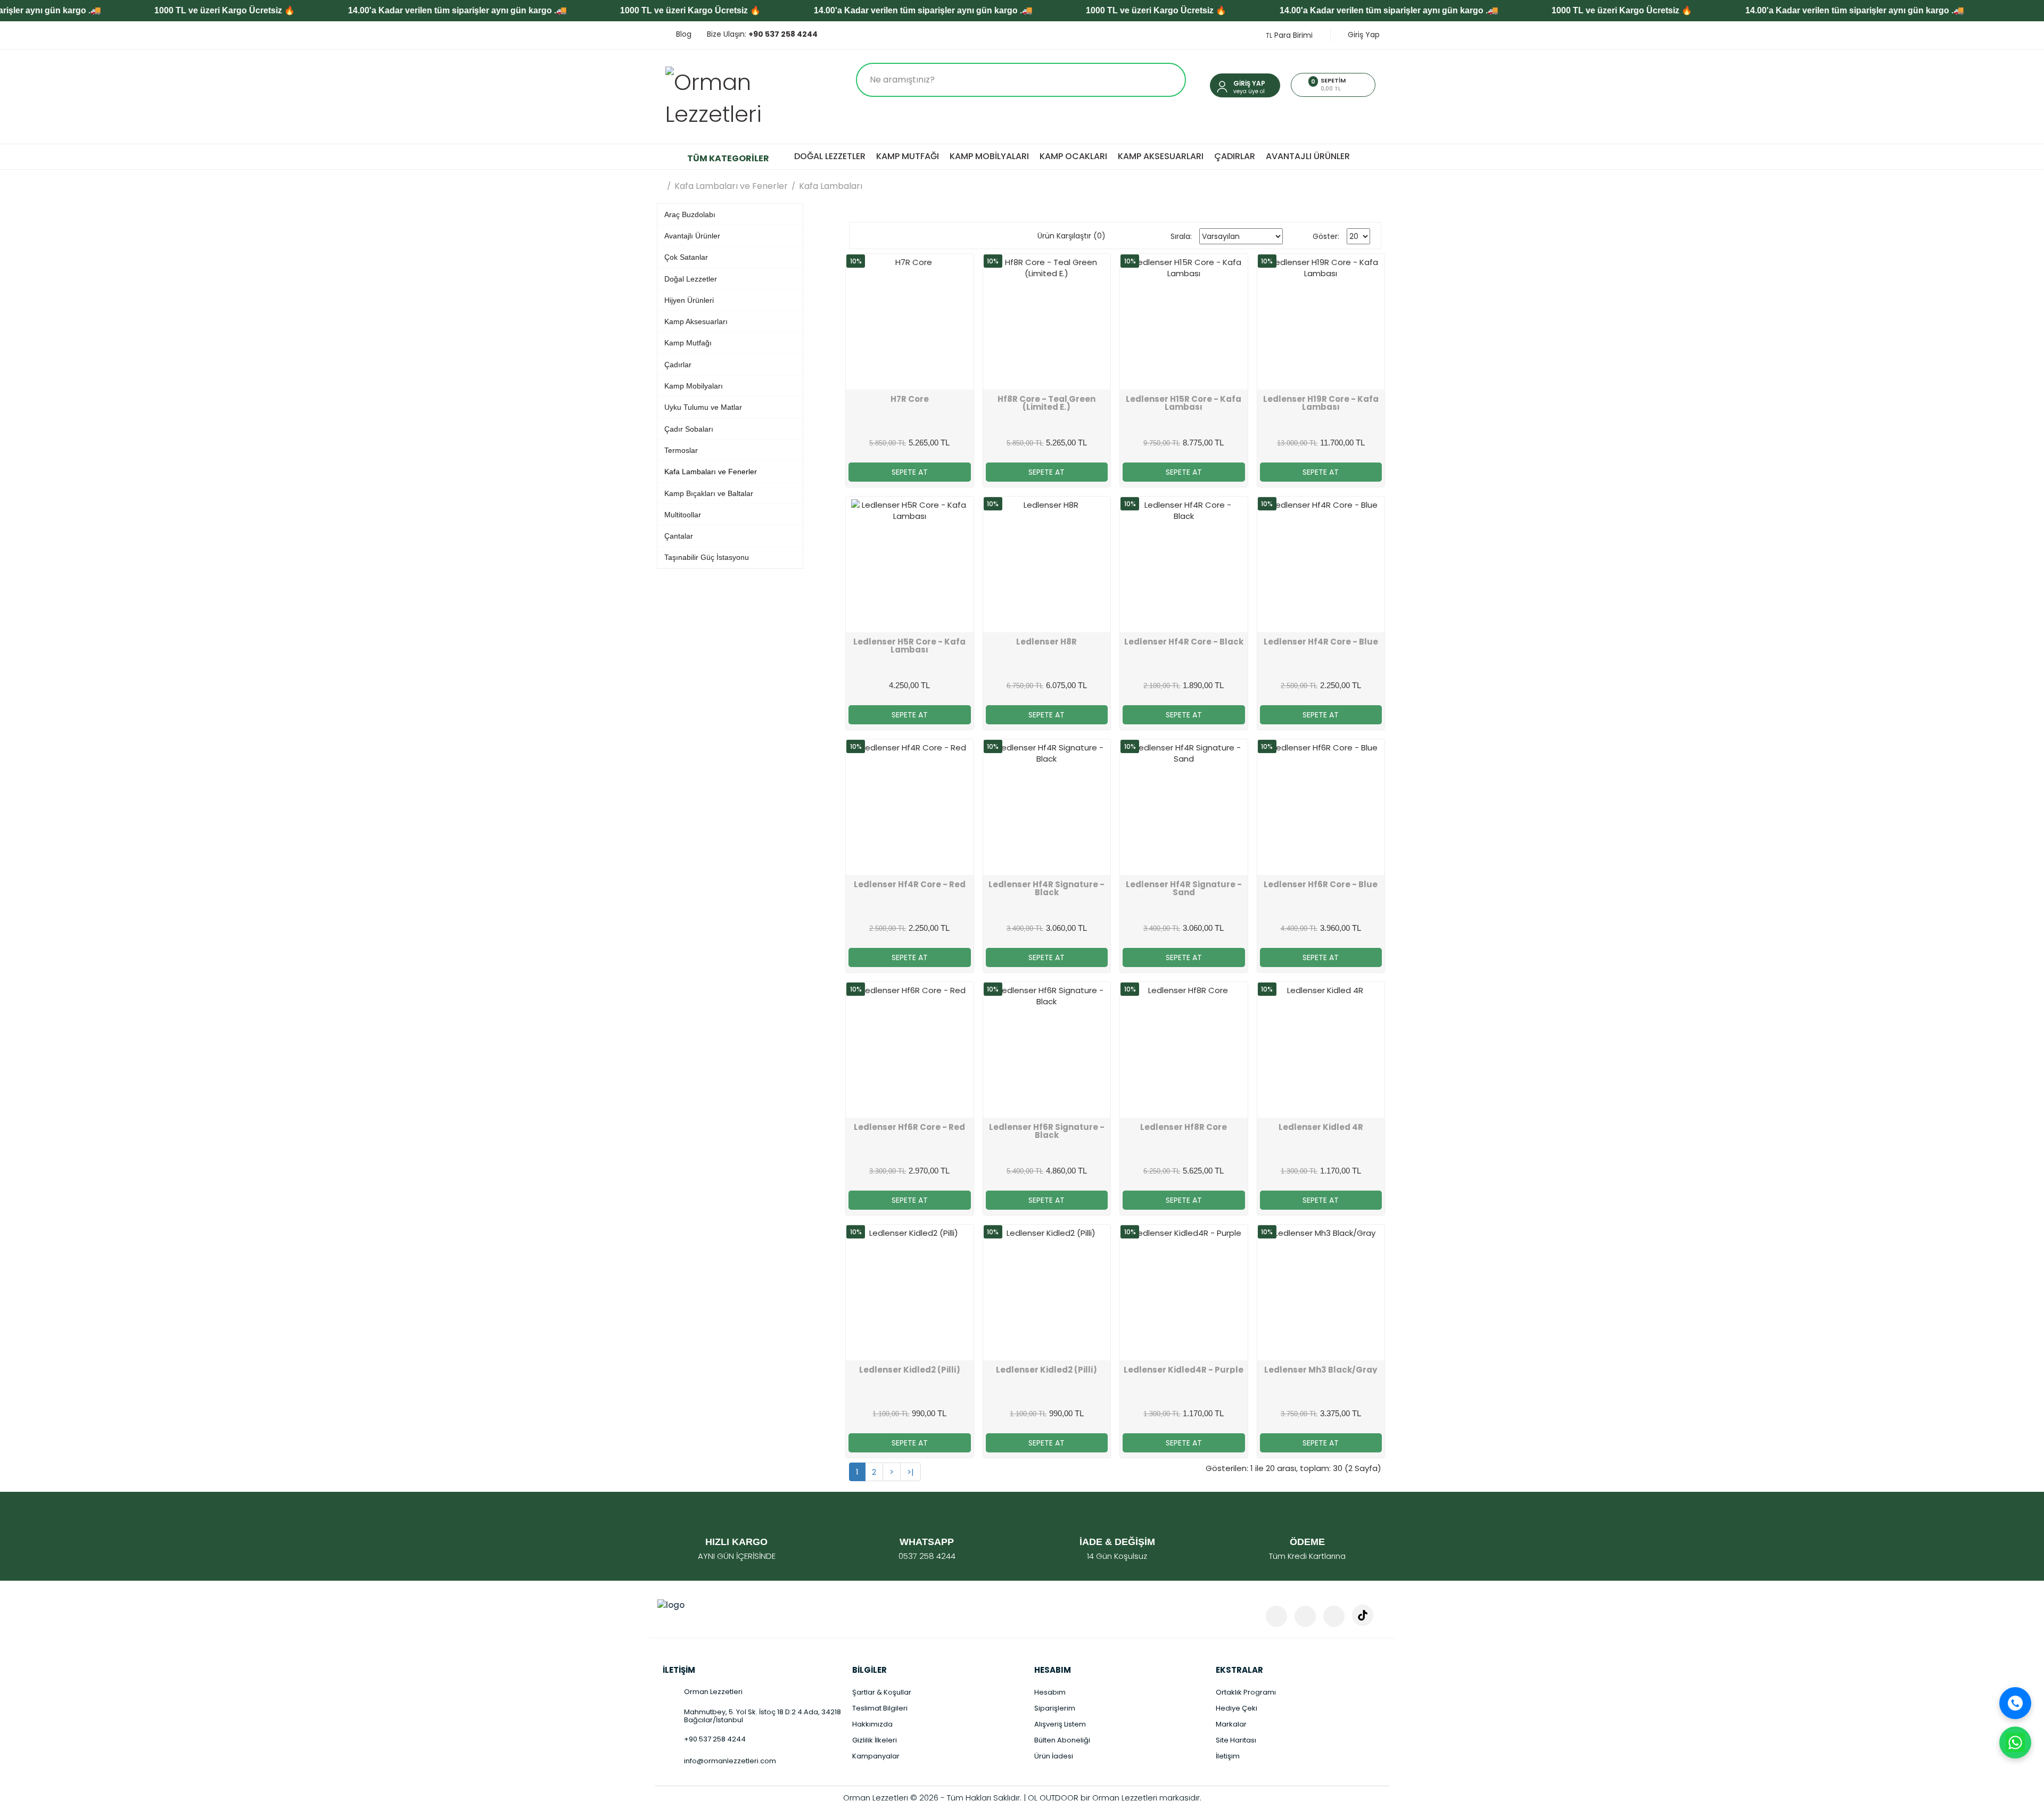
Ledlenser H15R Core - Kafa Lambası (1184, 403)
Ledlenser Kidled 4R (1321, 1127)
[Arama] (1167, 80)
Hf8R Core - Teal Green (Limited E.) (1046, 403)
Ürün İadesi (1054, 1756)
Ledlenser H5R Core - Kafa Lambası (909, 646)
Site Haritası (1236, 1740)
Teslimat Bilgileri (880, 1708)
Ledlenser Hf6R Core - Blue (1321, 884)
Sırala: (1181, 236)
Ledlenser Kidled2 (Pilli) (910, 1370)
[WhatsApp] (2015, 1742)
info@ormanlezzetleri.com (730, 1761)
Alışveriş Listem (1060, 1724)
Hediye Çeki (1237, 1708)
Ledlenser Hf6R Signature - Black (1047, 1131)
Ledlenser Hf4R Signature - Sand (1184, 888)
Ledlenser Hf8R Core (1184, 1127)
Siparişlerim (1055, 1708)
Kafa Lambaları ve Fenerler (731, 186)
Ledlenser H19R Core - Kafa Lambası (1321, 403)
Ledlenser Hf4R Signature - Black (1046, 888)
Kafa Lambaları (831, 186)
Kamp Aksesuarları (1161, 156)
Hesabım (1050, 1692)
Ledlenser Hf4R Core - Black (1184, 642)
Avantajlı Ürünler (1308, 156)
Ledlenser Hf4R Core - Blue (1321, 642)
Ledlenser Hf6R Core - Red (909, 1127)
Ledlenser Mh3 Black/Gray (1321, 1370)
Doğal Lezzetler (830, 156)
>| (910, 1472)
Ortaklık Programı (1246, 1692)
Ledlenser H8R (1046, 642)
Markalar (1231, 1724)
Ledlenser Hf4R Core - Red (910, 884)
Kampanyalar (876, 1756)
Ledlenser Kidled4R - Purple (1184, 1370)
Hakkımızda (872, 1724)
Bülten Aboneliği (1062, 1740)
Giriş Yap (1363, 35)
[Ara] (2015, 1703)
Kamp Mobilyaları (989, 156)
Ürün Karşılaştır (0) (1072, 236)
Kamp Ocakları (1073, 156)
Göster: (1326, 236)
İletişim (1228, 1756)
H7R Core (910, 399)
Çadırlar (1235, 156)
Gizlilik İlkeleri (875, 1740)
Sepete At (910, 472)
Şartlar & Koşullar (882, 1692)
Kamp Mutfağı (908, 156)
